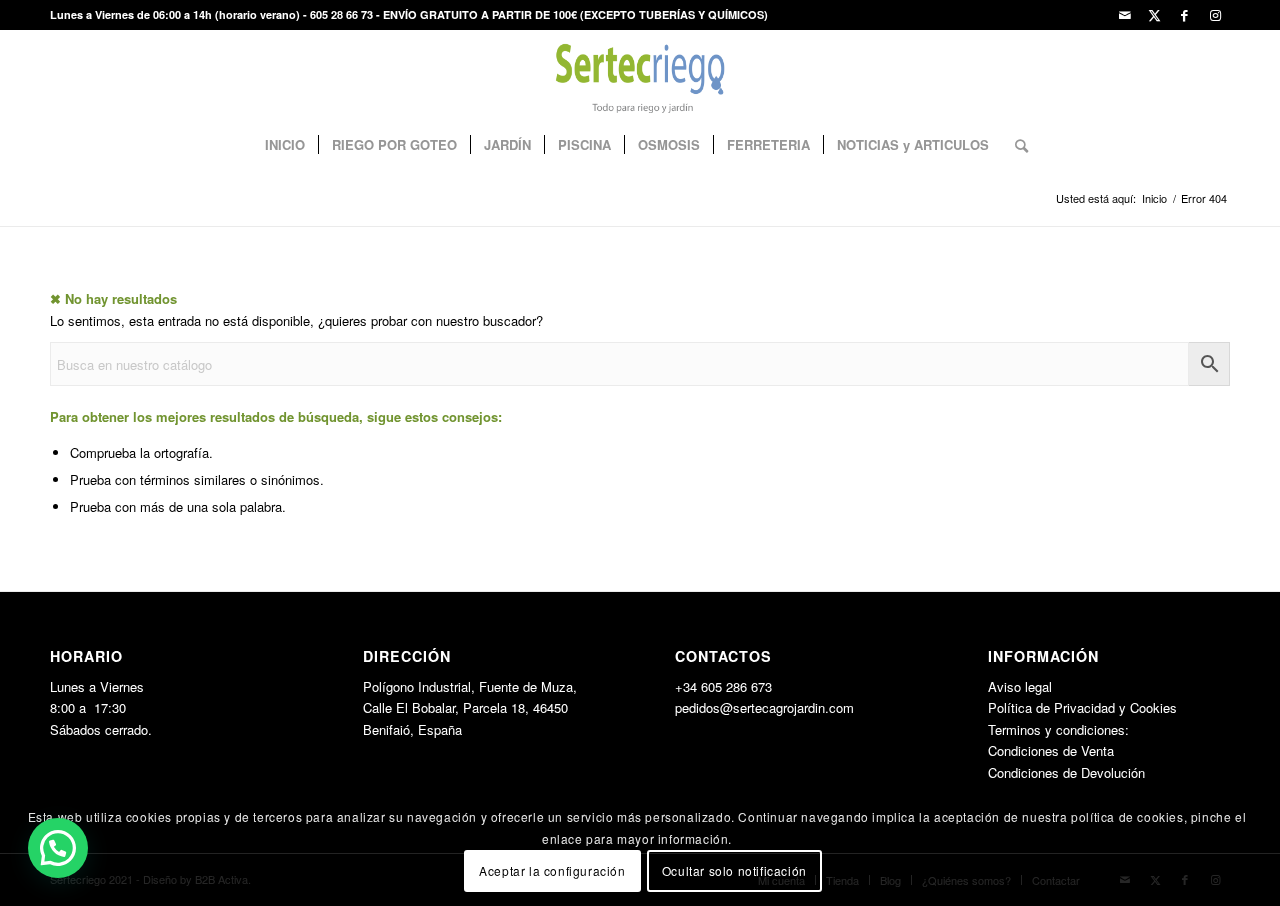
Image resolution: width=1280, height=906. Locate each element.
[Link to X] (1154, 15)
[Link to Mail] (1124, 15)
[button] (58, 848)
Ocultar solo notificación (734, 870)
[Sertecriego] (640, 75)
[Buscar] (1015, 145)
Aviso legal (1020, 686)
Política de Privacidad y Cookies (1082, 707)
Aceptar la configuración (552, 870)
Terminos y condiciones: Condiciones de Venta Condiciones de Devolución (1066, 751)
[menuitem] (285, 145)
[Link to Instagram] (1215, 15)
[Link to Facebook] (1184, 15)
